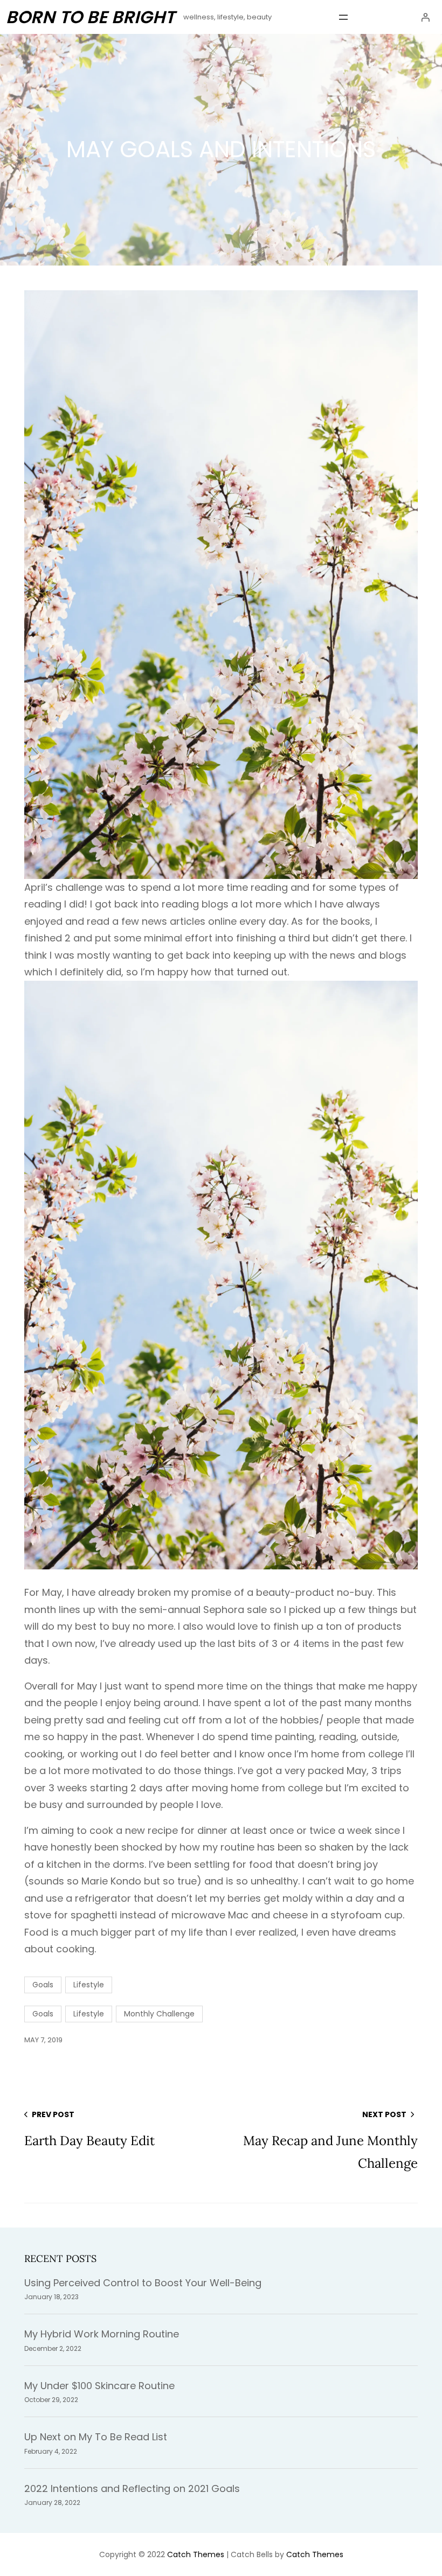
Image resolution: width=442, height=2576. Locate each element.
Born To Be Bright (90, 17)
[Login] (425, 17)
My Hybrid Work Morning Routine (102, 2334)
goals (43, 2014)
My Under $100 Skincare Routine (99, 2386)
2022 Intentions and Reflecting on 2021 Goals (132, 2488)
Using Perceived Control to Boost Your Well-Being (143, 2283)
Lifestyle (89, 1985)
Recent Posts (60, 2259)
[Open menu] (343, 17)
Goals (43, 1985)
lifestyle (89, 2014)
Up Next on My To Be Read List (96, 2437)
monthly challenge (159, 2014)
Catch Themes (196, 2554)
